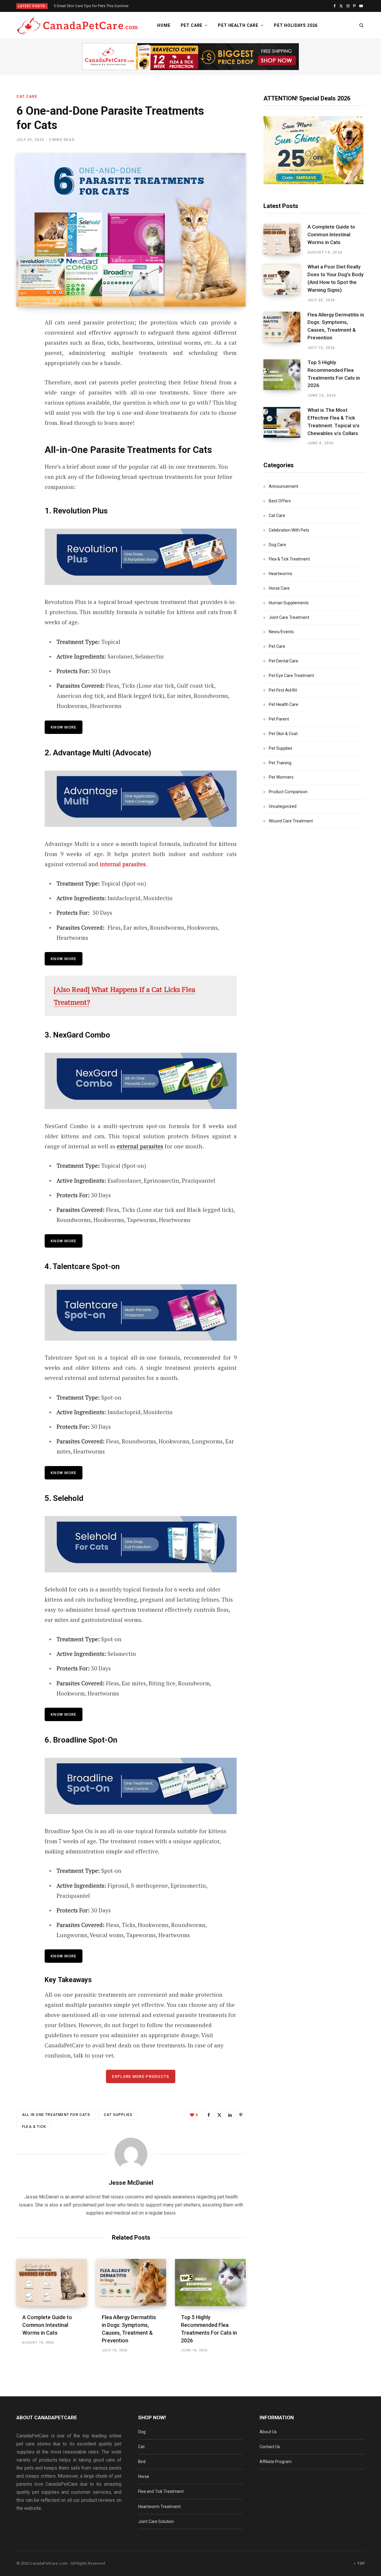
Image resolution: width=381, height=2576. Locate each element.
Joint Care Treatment (289, 617)
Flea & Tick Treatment (289, 559)
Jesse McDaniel (131, 2183)
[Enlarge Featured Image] (131, 230)
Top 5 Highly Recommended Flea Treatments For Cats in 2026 (334, 374)
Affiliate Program (276, 2462)
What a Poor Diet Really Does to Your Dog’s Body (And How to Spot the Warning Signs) (335, 278)
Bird (142, 2462)
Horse (144, 2476)
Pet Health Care (238, 25)
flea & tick (34, 2127)
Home (164, 25)
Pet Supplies (281, 748)
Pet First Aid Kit (283, 690)
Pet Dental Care (284, 661)
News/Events (281, 632)
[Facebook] (23, 339)
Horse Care (279, 588)
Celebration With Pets (289, 530)
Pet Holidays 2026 (296, 25)
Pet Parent (279, 719)
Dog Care (277, 545)
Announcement (284, 486)
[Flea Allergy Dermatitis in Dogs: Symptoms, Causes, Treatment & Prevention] (131, 2282)
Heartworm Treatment (159, 2507)
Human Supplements (289, 603)
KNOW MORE (64, 1473)
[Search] (362, 25)
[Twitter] (23, 355)
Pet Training (280, 763)
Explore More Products (140, 2076)
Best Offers (280, 501)
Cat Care (27, 97)
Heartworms (281, 574)
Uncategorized (283, 806)
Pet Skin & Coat (283, 734)
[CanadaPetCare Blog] (77, 26)
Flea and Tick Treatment (161, 2491)
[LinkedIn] (230, 2115)
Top (360, 2563)
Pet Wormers (281, 777)
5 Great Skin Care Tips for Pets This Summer (91, 6)
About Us (268, 2432)
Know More (64, 727)
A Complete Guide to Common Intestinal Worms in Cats (47, 2325)
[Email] (23, 387)
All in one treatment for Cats (56, 2115)
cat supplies (118, 2115)
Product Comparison (288, 792)
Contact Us (270, 2447)
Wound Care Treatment (291, 821)
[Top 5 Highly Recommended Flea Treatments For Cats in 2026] (210, 2282)
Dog (142, 2432)
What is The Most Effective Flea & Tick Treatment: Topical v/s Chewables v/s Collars (334, 421)
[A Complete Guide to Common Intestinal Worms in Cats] (52, 2282)
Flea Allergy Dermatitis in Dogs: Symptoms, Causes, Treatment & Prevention (336, 326)
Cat (141, 2447)
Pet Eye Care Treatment (291, 676)
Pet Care (192, 25)
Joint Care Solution (156, 2521)
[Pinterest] (23, 371)
